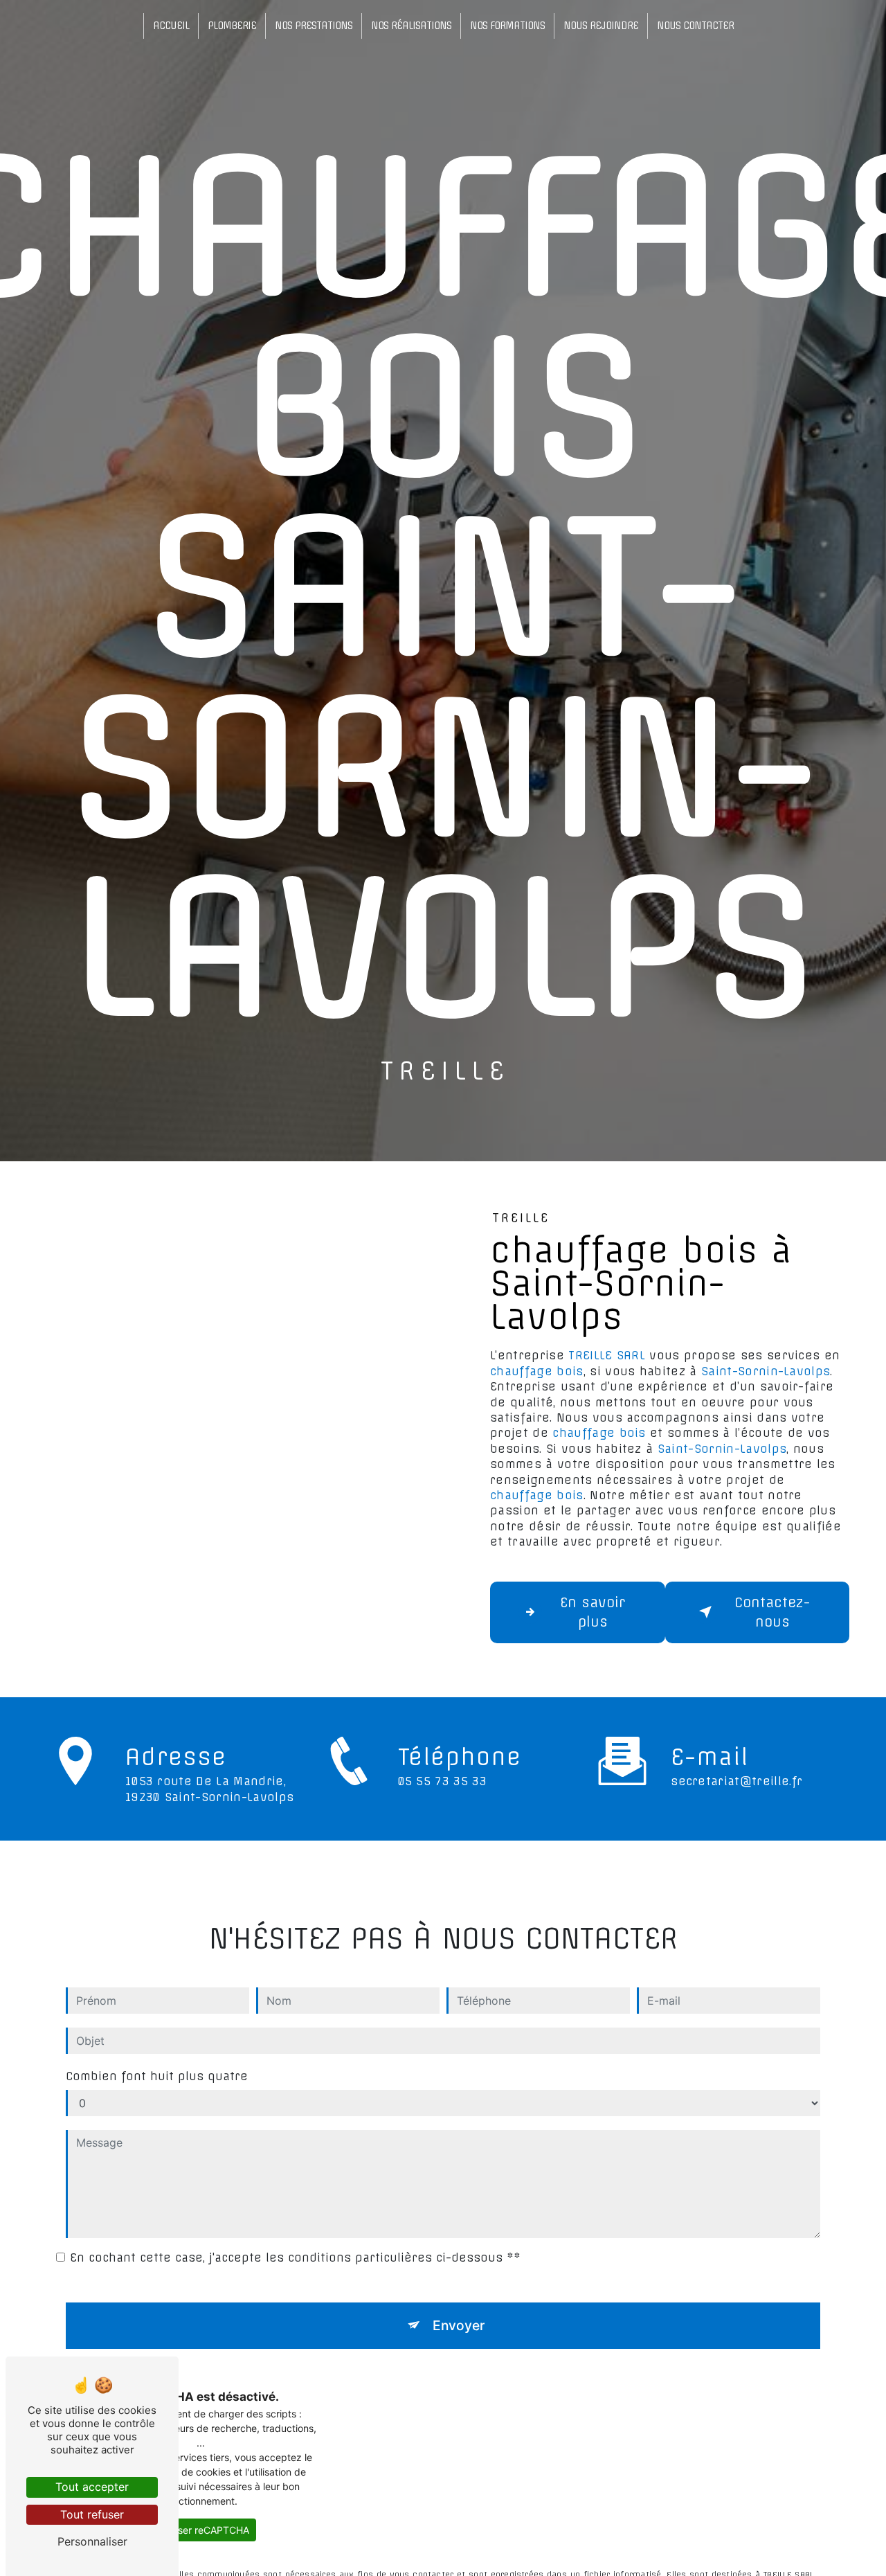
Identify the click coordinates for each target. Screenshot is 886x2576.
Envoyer (459, 2325)
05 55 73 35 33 (442, 1781)
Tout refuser (92, 2514)
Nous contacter (695, 26)
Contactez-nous (772, 1612)
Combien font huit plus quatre (157, 2076)
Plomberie (232, 26)
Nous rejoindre (601, 26)
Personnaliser (92, 2541)
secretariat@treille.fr (736, 1781)
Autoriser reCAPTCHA (200, 2530)
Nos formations (507, 26)
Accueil (171, 26)
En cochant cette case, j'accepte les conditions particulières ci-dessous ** (295, 2257)
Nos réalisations (411, 26)
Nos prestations (314, 26)
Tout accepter (92, 2487)
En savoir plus (593, 1612)
